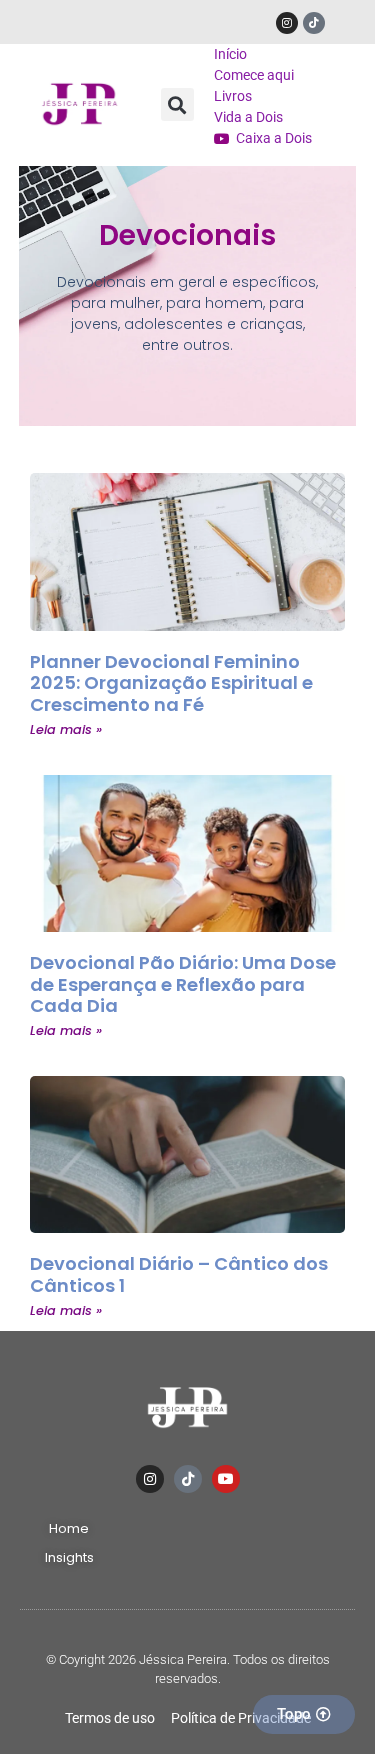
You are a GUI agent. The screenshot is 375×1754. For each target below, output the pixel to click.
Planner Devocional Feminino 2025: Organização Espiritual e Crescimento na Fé (171, 683)
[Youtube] (226, 1479)
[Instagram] (287, 23)
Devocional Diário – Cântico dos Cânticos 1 (179, 1274)
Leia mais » (66, 729)
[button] (177, 104)
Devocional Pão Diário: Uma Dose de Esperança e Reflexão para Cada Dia (183, 984)
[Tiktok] (314, 23)
